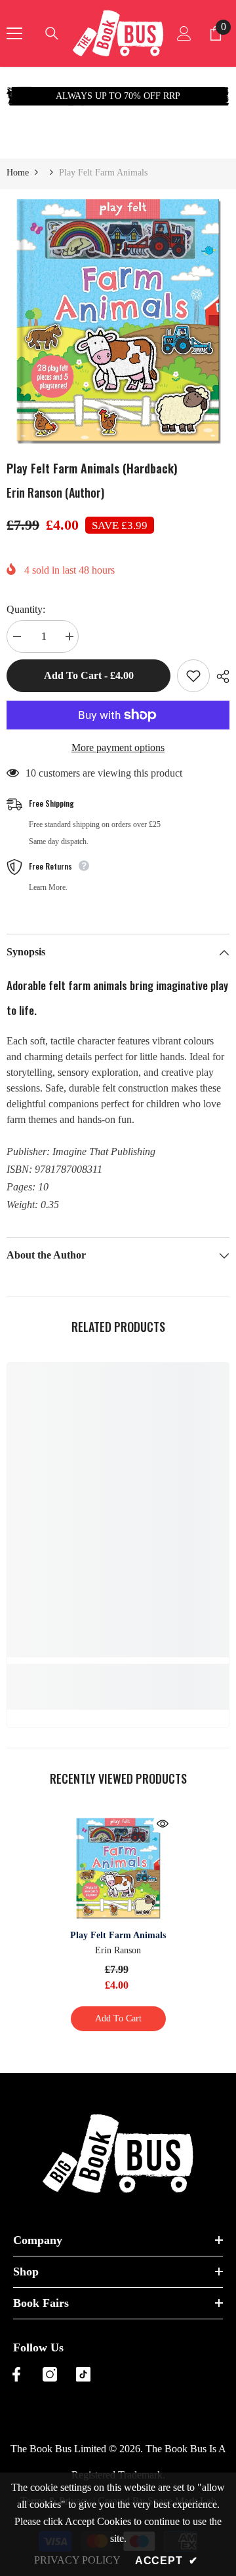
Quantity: (26, 609)
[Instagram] (50, 2374)
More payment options (118, 747)
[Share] (220, 676)
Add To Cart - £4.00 (86, 675)
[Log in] (184, 33)
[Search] (52, 33)
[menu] (14, 33)
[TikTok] (83, 2374)
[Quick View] (163, 1824)
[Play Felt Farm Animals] (118, 1868)
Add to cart (118, 2018)
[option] (118, 321)
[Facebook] (16, 2374)
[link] (118, 1671)
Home (18, 173)
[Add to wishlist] (193, 676)
